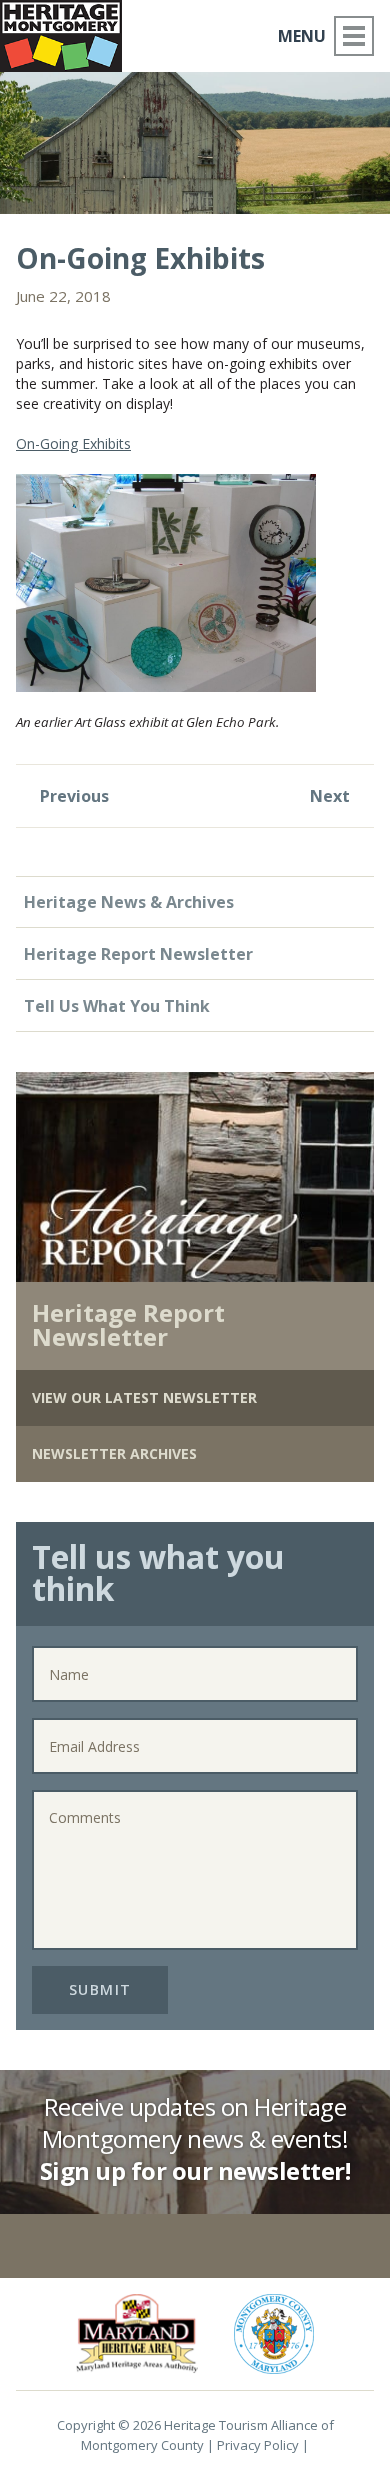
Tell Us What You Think (117, 1006)
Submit (100, 1989)
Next (332, 796)
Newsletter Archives (114, 1453)
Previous (72, 796)
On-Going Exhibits (73, 443)
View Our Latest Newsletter (144, 1397)
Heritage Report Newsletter (138, 954)
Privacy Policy (258, 2445)
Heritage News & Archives (129, 902)
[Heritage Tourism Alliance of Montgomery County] (69, 32)
